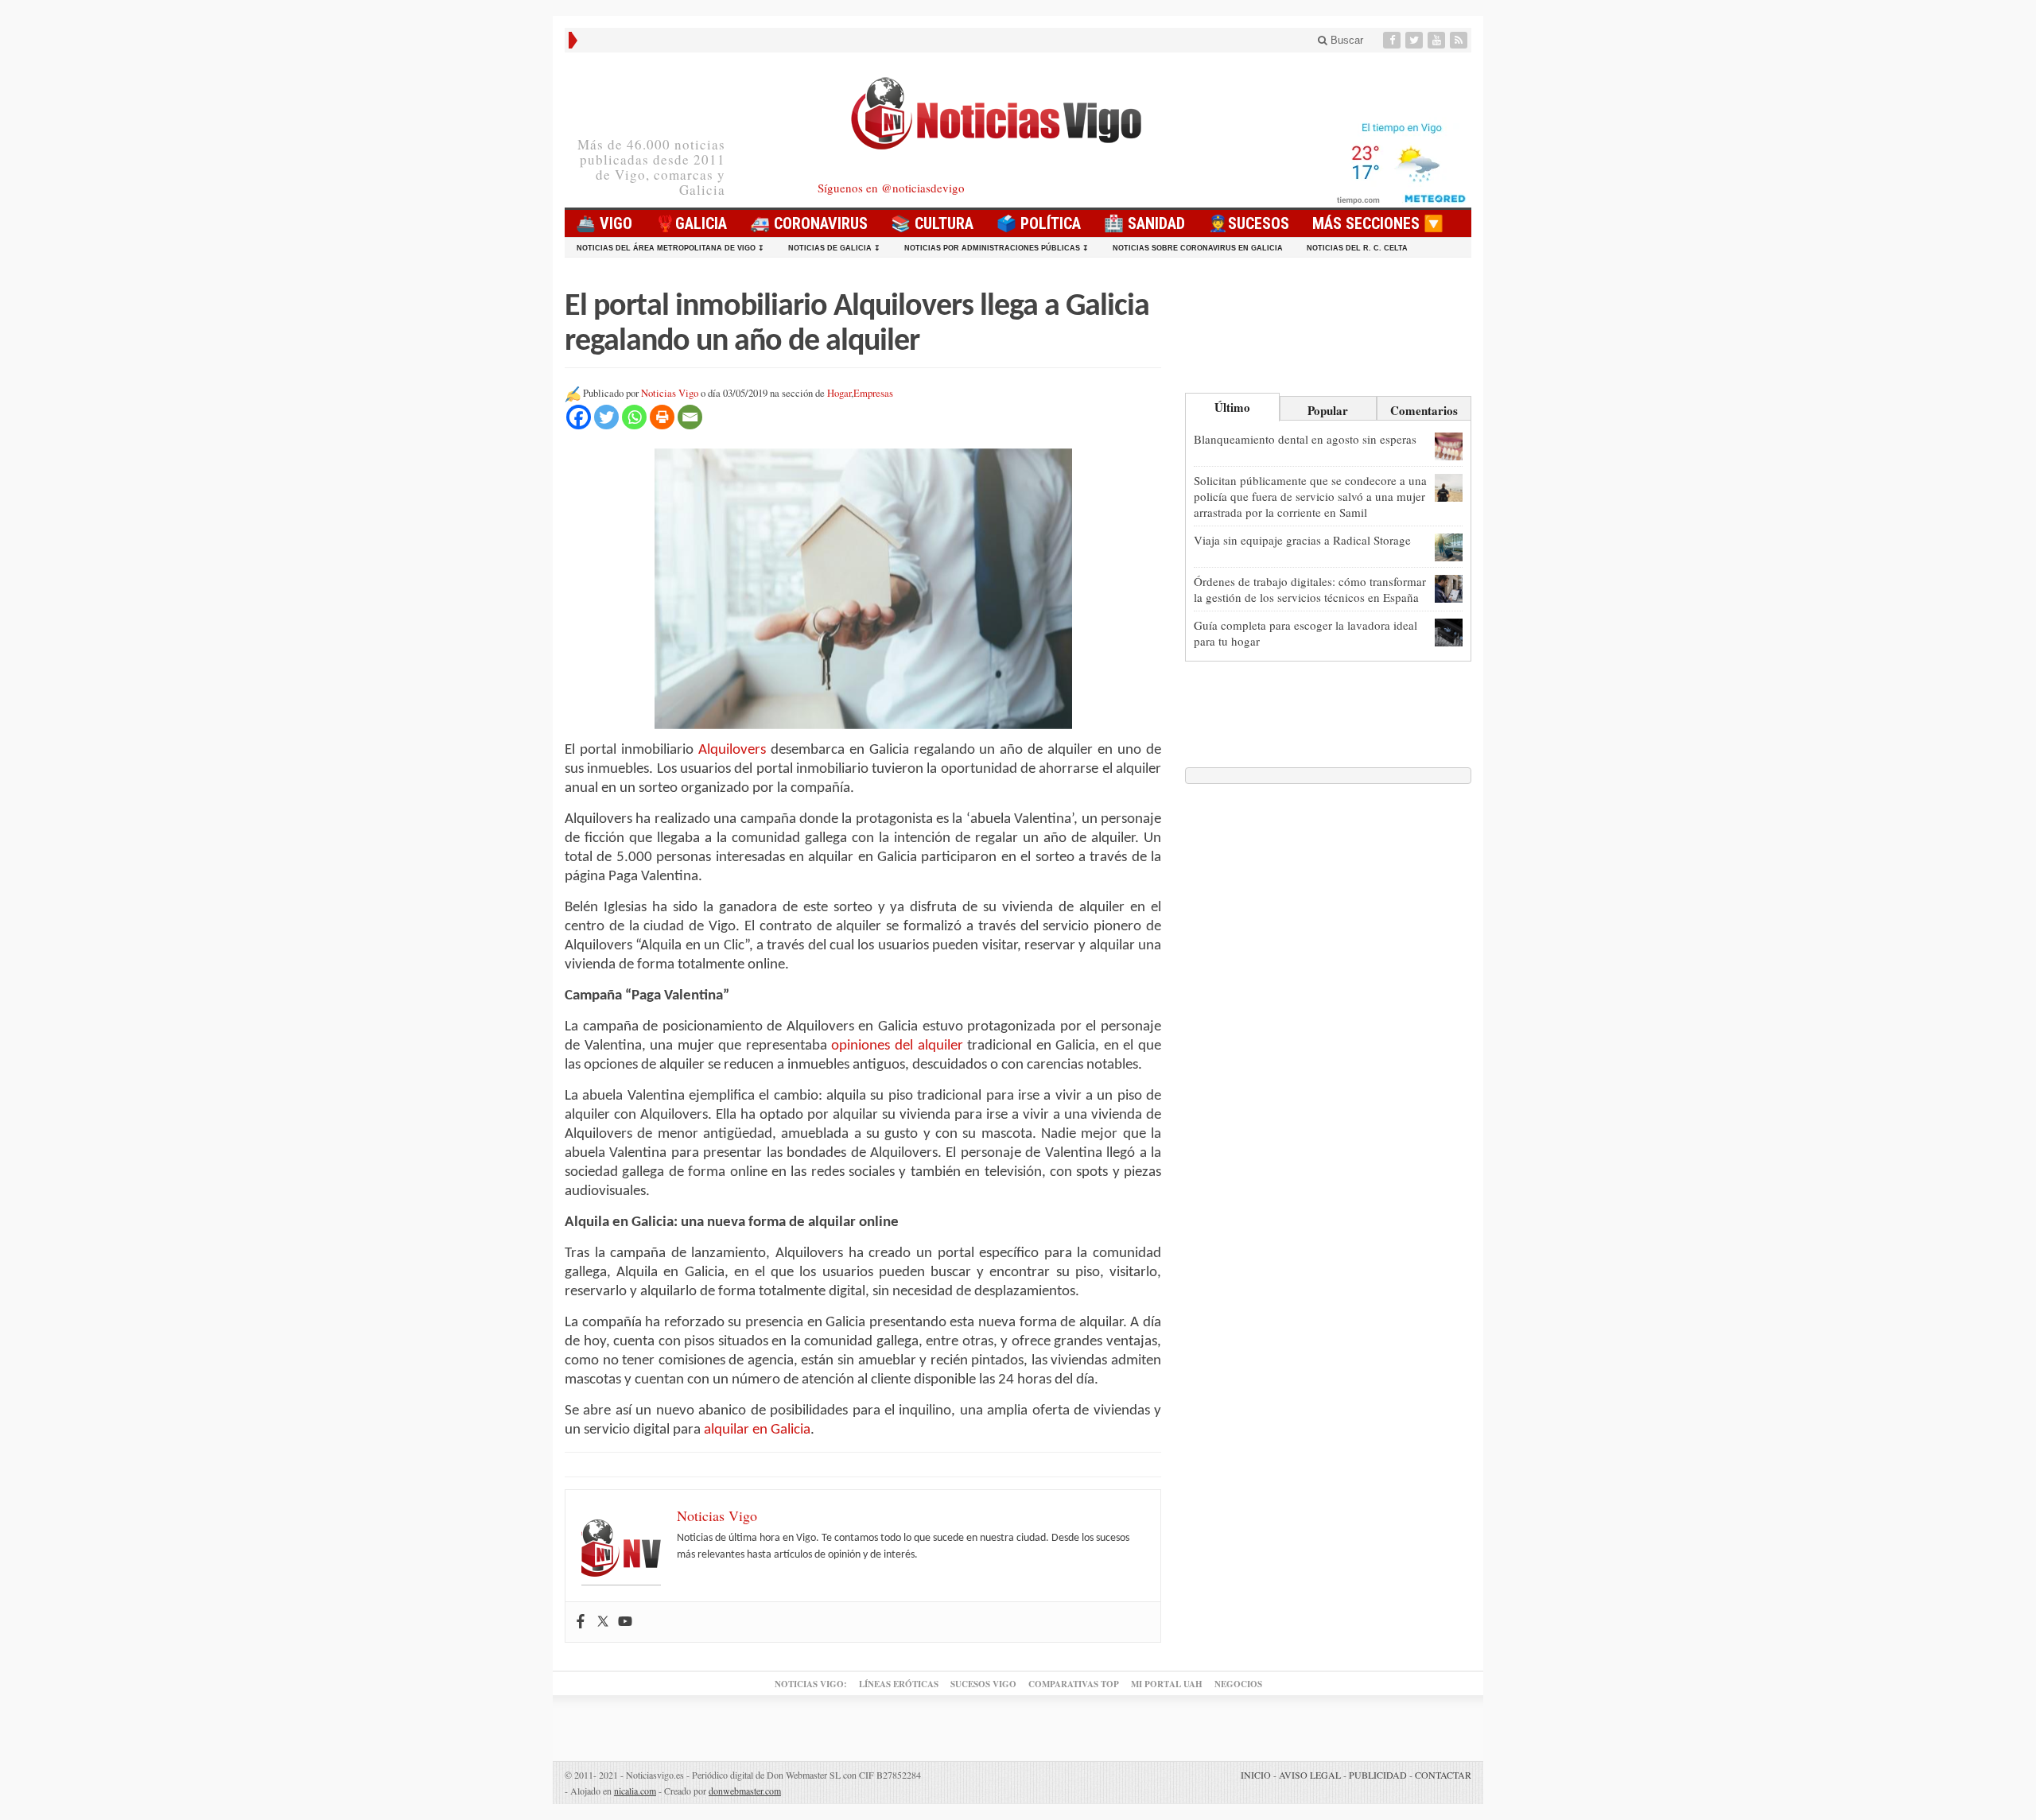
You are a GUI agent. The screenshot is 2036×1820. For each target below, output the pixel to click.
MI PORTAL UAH (1167, 1684)
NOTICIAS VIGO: (811, 1684)
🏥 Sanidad (1144, 223)
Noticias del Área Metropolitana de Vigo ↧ (670, 248)
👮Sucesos (1249, 223)
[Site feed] (1460, 40)
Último (1232, 407)
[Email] (690, 417)
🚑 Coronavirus (809, 223)
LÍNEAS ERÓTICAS (899, 1684)
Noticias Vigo (670, 393)
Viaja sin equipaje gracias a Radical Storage (1302, 540)
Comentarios (1424, 410)
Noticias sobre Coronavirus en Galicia (1198, 248)
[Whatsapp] (634, 417)
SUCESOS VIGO (983, 1684)
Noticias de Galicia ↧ (834, 248)
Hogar (839, 393)
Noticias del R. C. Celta (1357, 248)
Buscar (1345, 40)
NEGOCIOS (1238, 1684)
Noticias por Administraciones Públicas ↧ (997, 248)
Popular (1328, 410)
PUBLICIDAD (1378, 1775)
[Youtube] (1438, 40)
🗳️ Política (1039, 223)
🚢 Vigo (604, 223)
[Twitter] (1416, 40)
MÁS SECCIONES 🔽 (1378, 223)
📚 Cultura (932, 223)
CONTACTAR (1443, 1775)
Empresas (873, 393)
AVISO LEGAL (1310, 1775)
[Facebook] (1393, 40)
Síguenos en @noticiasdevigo (891, 188)
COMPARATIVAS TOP (1074, 1684)
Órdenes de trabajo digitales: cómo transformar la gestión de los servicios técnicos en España (1310, 589)
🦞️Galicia (691, 223)
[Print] (662, 417)
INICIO (1256, 1775)
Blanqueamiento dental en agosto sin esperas (1305, 439)
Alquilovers (732, 750)
